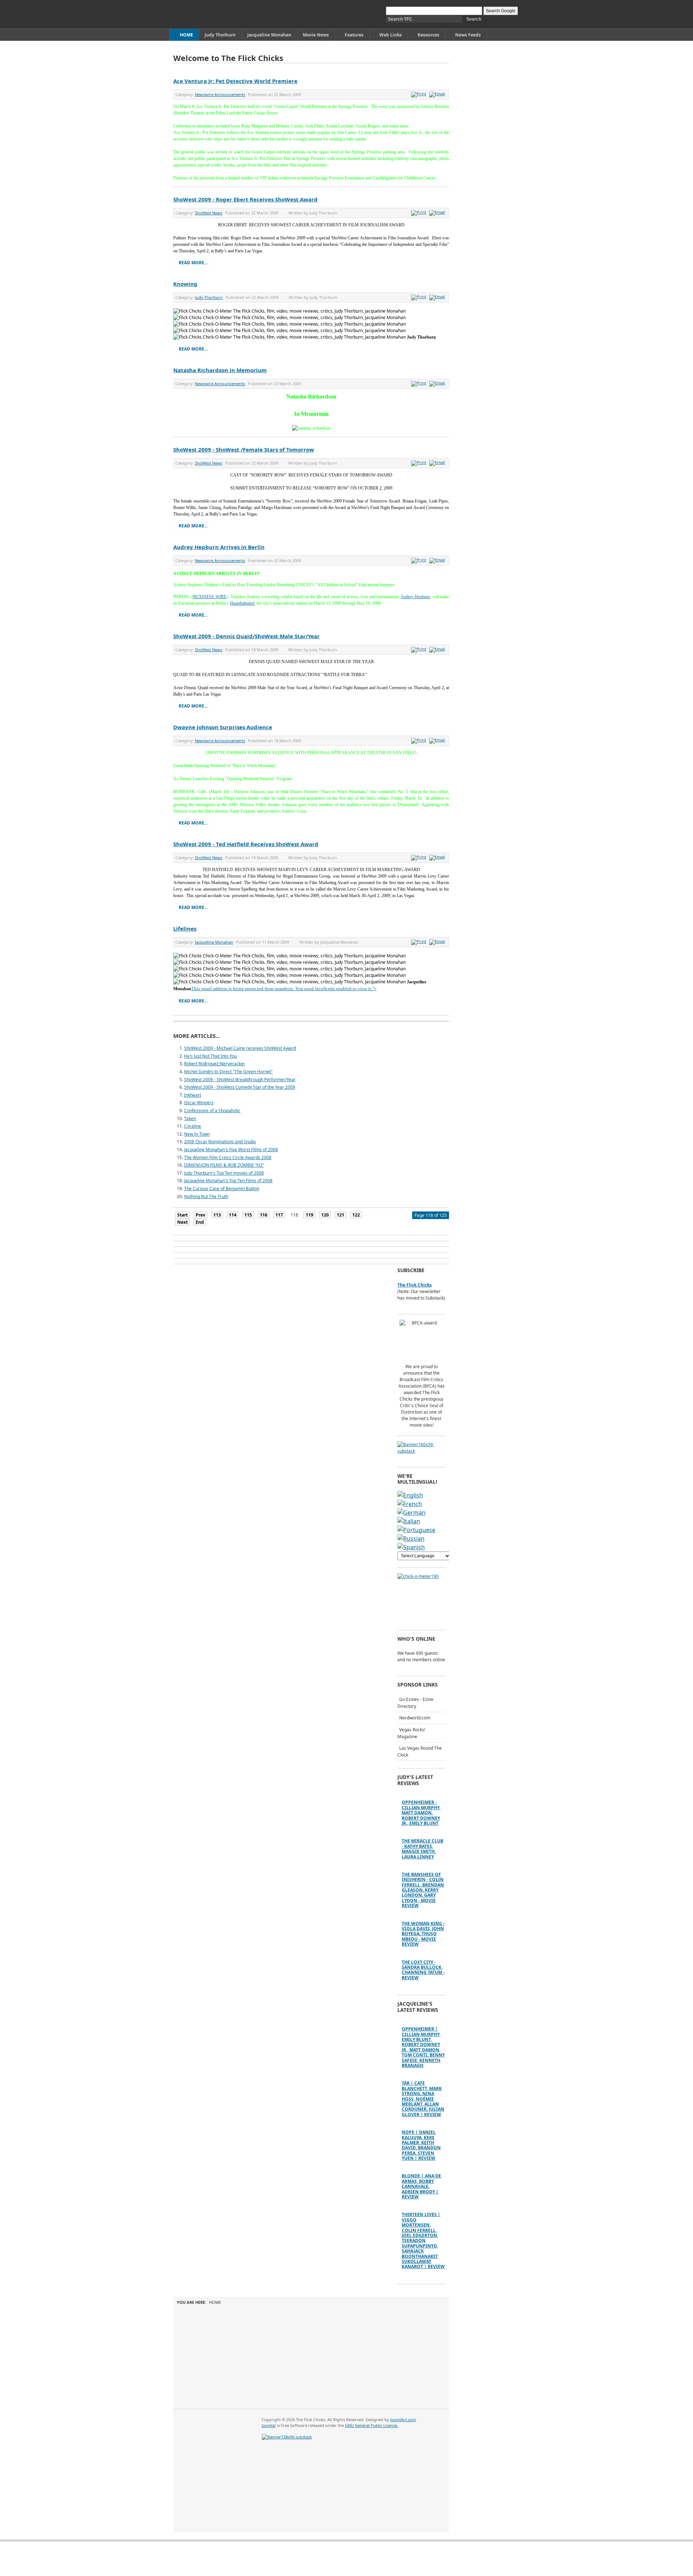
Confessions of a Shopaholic (212, 1111)
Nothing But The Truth (206, 1196)
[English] (410, 1495)
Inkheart (193, 1095)
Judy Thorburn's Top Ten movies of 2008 (224, 1173)
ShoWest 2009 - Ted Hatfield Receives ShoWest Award (246, 844)
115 (248, 1215)
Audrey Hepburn (415, 597)
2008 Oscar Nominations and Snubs (220, 1142)
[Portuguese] (416, 1530)
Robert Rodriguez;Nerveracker (215, 1064)
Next (182, 1222)
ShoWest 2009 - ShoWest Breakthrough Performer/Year (240, 1080)
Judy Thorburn (209, 297)
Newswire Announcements (220, 94)
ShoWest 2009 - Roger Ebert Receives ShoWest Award (245, 199)
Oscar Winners (199, 1103)
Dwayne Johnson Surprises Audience (223, 727)
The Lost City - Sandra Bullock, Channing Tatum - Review (423, 1970)
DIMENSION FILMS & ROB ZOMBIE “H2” (224, 1165)
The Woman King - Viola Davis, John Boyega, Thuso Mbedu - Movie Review (423, 1934)
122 (356, 1215)
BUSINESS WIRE (210, 597)
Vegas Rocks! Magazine (411, 1733)
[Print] (420, 94)
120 (325, 1215)
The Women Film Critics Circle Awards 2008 (228, 1158)
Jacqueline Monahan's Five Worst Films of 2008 (231, 1150)
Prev (201, 1215)
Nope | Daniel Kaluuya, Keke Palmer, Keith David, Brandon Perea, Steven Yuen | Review (421, 2145)
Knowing (185, 284)
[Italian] (409, 1521)
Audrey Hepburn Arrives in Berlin (219, 547)
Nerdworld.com (415, 1718)
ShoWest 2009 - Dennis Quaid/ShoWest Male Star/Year (247, 636)
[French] (410, 1504)
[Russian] (411, 1539)
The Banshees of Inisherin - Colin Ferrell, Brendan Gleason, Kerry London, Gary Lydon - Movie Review (423, 1890)
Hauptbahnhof (242, 603)
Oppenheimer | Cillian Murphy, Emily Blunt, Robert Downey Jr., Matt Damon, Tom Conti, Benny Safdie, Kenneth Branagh (423, 2047)
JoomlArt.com (403, 2420)
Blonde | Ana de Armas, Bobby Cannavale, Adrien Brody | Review (421, 2186)
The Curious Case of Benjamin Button (222, 1189)
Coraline (193, 1126)
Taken (190, 1119)
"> (374, 989)
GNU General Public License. (372, 2425)
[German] (411, 1513)
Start (182, 1215)
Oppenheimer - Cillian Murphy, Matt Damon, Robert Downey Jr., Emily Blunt (421, 1813)
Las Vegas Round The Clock (420, 1752)
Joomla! (269, 2425)
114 (233, 1215)
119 (310, 1215)
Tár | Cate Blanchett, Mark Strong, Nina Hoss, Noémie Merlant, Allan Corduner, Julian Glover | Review (423, 2099)
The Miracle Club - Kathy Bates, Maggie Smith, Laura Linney (422, 1849)
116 (264, 1215)
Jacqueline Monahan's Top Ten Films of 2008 (228, 1181)
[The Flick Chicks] (207, 14)
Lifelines (185, 928)
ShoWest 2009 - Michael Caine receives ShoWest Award (240, 1048)
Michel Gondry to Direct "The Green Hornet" (228, 1072)
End (200, 1222)
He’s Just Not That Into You (210, 1056)
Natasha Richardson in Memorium (220, 370)
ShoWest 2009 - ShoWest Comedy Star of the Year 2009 (240, 1087)
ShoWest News (209, 213)
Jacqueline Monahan (214, 942)
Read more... (193, 263)
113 (217, 1215)
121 (341, 1215)
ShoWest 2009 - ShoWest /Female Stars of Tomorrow (244, 449)
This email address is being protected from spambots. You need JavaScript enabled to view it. (282, 989)
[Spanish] (411, 1547)
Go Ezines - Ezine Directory (415, 1703)
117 (279, 1215)
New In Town (197, 1134)
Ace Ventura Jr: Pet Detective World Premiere (235, 81)
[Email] (438, 94)
